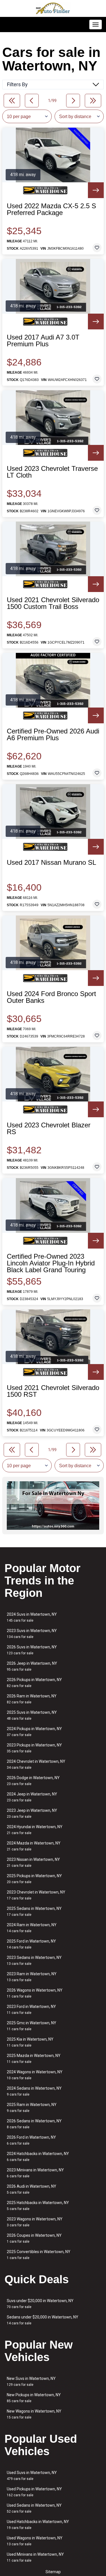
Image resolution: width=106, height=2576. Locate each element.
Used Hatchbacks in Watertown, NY (38, 2525)
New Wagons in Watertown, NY (34, 2414)
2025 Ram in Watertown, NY (32, 2108)
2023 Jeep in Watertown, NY (32, 1813)
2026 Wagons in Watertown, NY (35, 1993)
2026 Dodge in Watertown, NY (33, 1781)
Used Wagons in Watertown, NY (35, 2541)
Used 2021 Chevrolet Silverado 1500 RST (53, 1391)
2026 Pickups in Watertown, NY (34, 1683)
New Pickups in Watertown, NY (34, 2398)
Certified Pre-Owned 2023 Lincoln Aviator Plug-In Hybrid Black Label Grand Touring (51, 1263)
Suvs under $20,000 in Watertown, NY (40, 2304)
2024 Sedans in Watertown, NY (34, 2091)
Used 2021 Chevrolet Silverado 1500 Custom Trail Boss (53, 603)
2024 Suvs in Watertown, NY (32, 1617)
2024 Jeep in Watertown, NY (32, 1797)
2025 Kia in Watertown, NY (30, 2042)
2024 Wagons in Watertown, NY (35, 2075)
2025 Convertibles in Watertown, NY (39, 2255)
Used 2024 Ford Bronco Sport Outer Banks (51, 997)
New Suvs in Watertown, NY (31, 2381)
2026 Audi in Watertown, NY (32, 2189)
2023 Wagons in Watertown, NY (35, 2222)
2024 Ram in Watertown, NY (32, 1928)
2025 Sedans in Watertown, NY (34, 1911)
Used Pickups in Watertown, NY (34, 2492)
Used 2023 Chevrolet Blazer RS (49, 1129)
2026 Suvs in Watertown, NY (32, 1650)
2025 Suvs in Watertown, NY (32, 1715)
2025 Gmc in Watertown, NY (32, 2026)
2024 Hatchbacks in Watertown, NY (38, 2157)
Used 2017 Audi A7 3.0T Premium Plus (43, 341)
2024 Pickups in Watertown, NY (34, 1732)
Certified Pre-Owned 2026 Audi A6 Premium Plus (53, 735)
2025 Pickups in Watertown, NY (34, 1879)
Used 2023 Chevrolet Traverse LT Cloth (52, 472)
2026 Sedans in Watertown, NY (34, 2124)
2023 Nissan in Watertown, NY (33, 1862)
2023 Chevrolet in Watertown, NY (36, 1895)
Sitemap (53, 2572)
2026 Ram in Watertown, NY (32, 1699)
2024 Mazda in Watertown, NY (34, 1846)
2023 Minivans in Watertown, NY (35, 2173)
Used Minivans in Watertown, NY (35, 2557)
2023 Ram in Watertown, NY (32, 1977)
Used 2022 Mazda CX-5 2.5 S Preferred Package (51, 209)
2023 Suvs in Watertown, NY (32, 1634)
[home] (53, 8)
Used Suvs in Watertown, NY (32, 2476)
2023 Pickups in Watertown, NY (34, 1748)
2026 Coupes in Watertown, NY (34, 2238)
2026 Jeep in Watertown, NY (32, 1666)
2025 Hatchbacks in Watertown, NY (38, 2206)
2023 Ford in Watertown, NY (31, 2009)
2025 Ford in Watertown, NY (31, 1944)
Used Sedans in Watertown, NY (34, 2508)
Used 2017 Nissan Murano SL (51, 863)
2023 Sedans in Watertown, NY (34, 1960)
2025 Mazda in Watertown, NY (34, 2059)
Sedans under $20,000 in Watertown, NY (43, 2320)
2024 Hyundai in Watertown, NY (35, 1830)
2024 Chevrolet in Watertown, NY (36, 1764)
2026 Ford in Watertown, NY (31, 2140)
